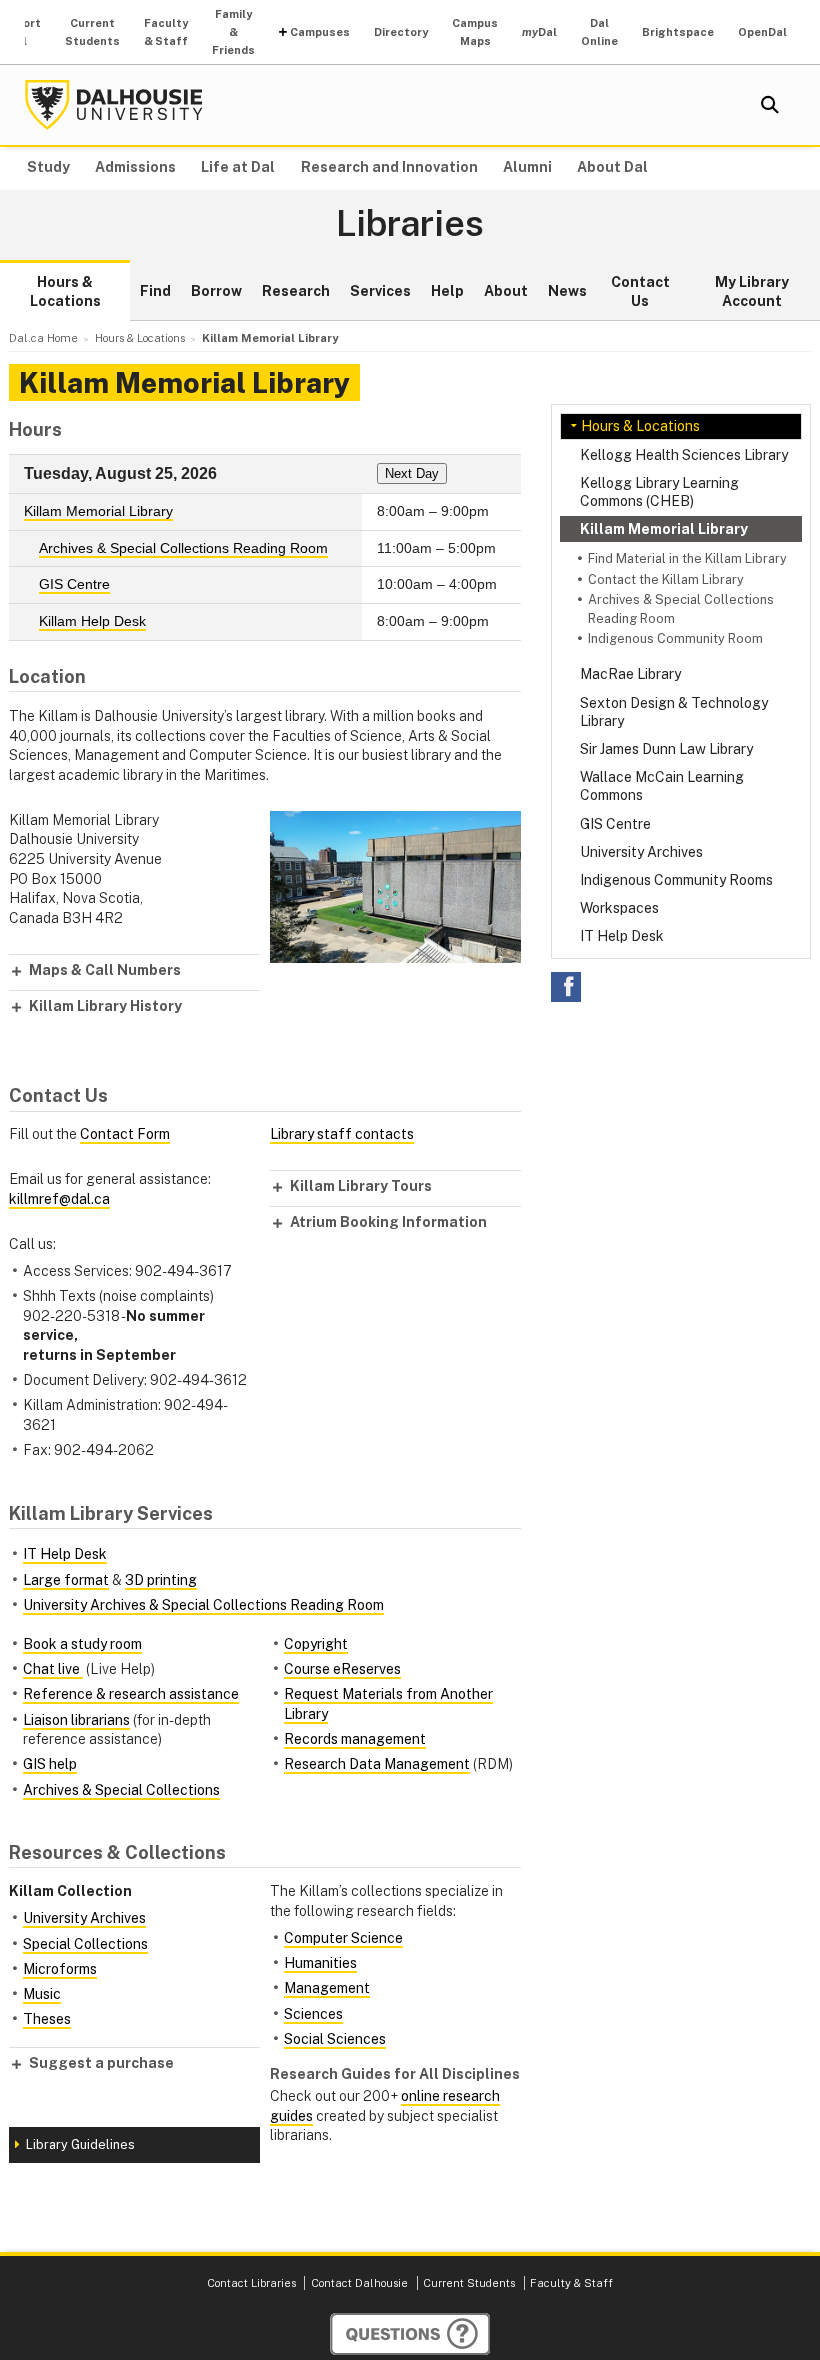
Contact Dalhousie (359, 2283)
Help (447, 291)
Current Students (92, 32)
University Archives (641, 852)
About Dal (612, 167)
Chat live (53, 1669)
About (506, 291)
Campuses (320, 32)
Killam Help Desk (92, 621)
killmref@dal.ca (59, 1199)
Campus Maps (475, 32)
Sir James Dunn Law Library (666, 749)
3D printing (161, 1580)
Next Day (412, 473)
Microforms (60, 1969)
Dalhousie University (114, 105)
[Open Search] (770, 105)
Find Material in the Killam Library (687, 558)
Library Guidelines (80, 2144)
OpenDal (762, 32)
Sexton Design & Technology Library (674, 712)
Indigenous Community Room (675, 638)
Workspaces (619, 908)
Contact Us (640, 292)
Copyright (316, 1644)
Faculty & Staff (166, 32)
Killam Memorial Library (664, 529)
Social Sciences (335, 2039)
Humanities (320, 1963)
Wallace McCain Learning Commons (662, 786)
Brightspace (678, 32)
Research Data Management (377, 1764)
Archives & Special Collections (121, 1790)
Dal (539, 32)
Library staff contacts (342, 1134)
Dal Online (599, 32)
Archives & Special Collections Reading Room (183, 548)
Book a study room (82, 1644)
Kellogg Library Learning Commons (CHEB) (659, 492)
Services (380, 291)
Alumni (527, 167)
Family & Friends (233, 32)
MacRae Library (630, 674)
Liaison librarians (76, 1720)
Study (48, 167)
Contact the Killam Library (666, 579)
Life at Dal (238, 167)
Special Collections (85, 1944)
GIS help (50, 1764)
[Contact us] (410, 2334)
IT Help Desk (622, 936)
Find (155, 291)
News (567, 291)
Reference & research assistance (131, 1694)
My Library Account (752, 292)
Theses (47, 2019)
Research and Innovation (389, 167)
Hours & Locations (65, 292)
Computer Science (343, 1938)
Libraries (410, 224)
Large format (66, 1580)
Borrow (216, 291)
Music (42, 1994)
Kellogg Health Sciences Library (684, 455)
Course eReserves (342, 1669)
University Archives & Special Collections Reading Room (203, 1605)
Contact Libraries (251, 2283)
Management (327, 1988)
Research (296, 291)
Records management (355, 1739)
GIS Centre (615, 824)
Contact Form (125, 1134)
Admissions (135, 167)
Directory (401, 32)
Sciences (313, 2014)
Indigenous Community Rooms (676, 880)
